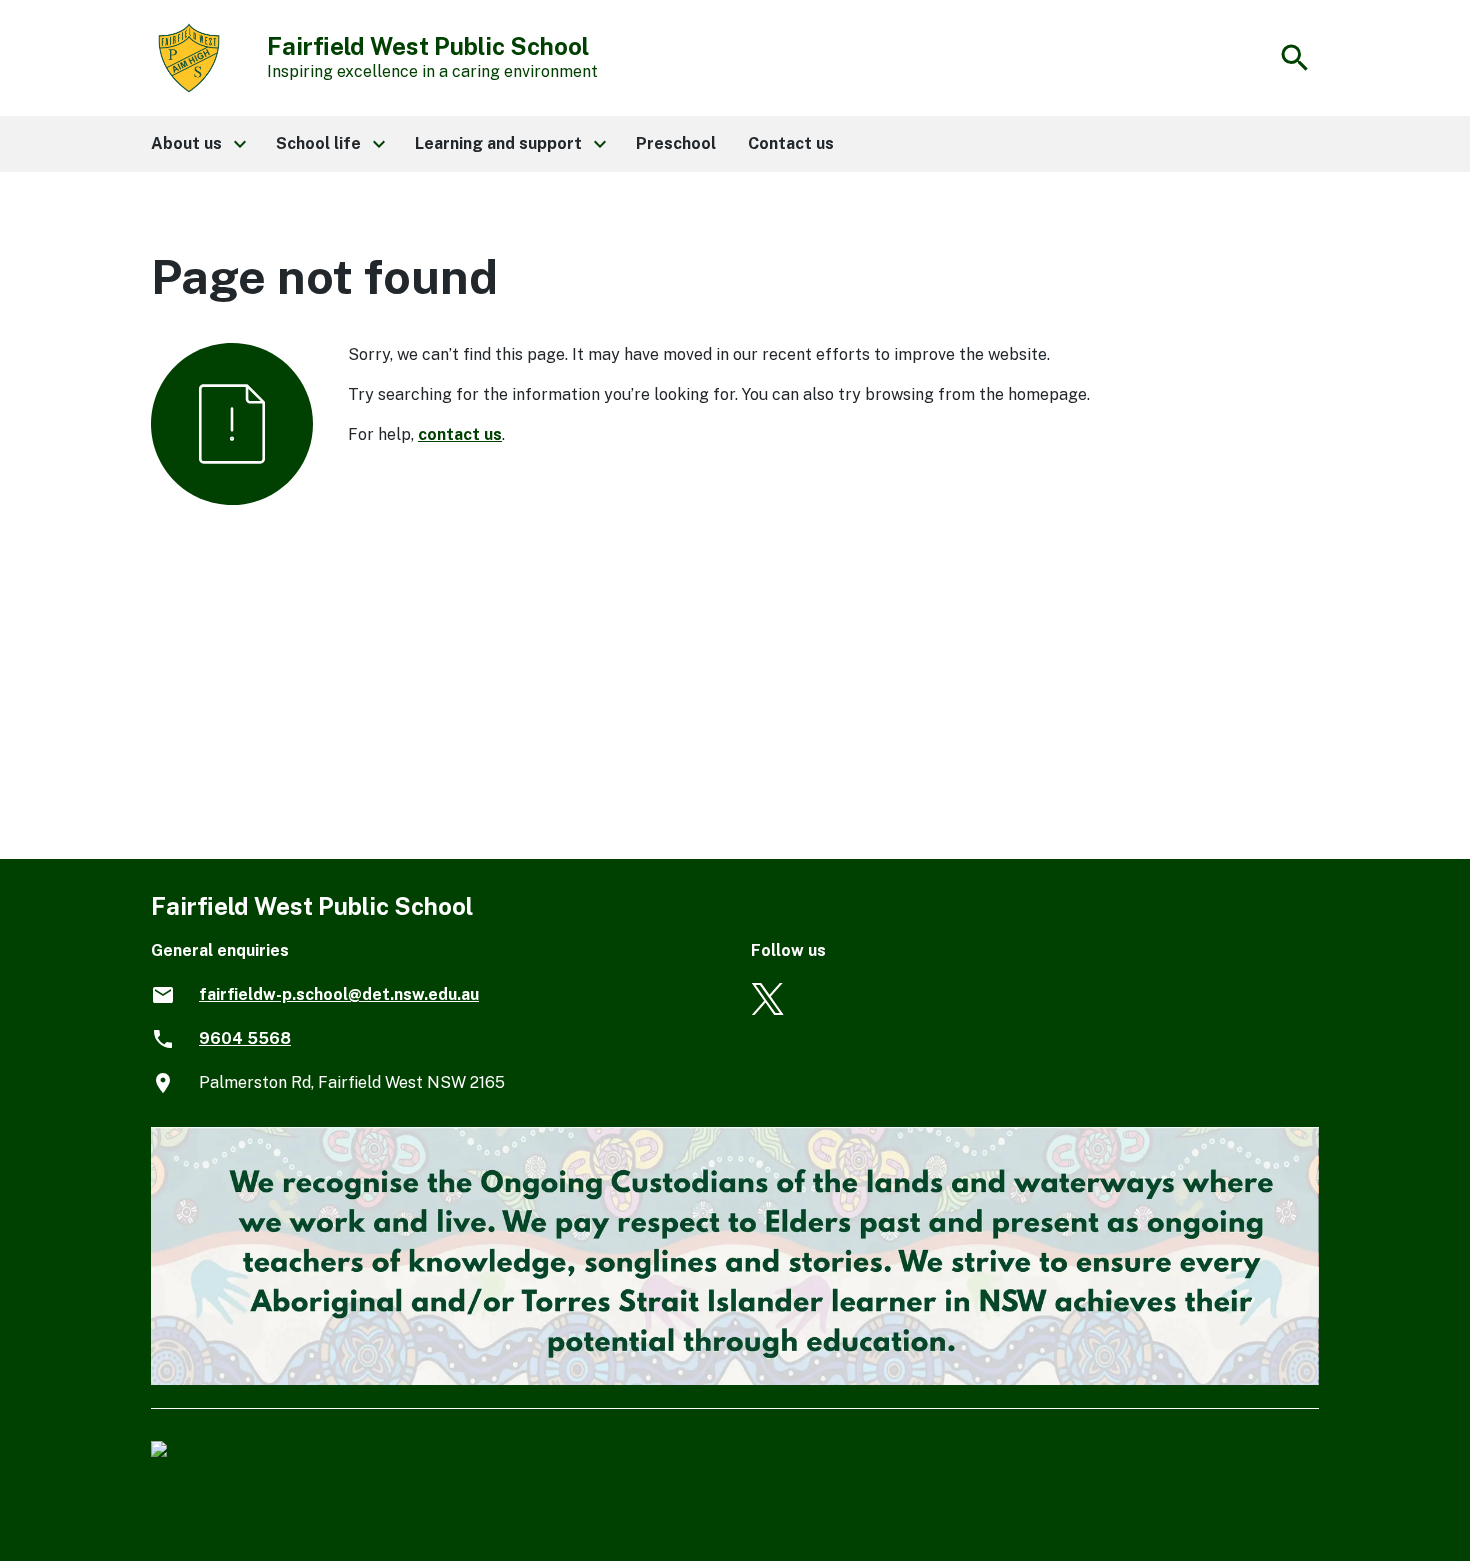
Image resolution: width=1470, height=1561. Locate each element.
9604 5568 (245, 1038)
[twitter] (767, 1009)
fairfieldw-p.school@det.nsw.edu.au (339, 994)
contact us (460, 434)
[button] (197, 144)
